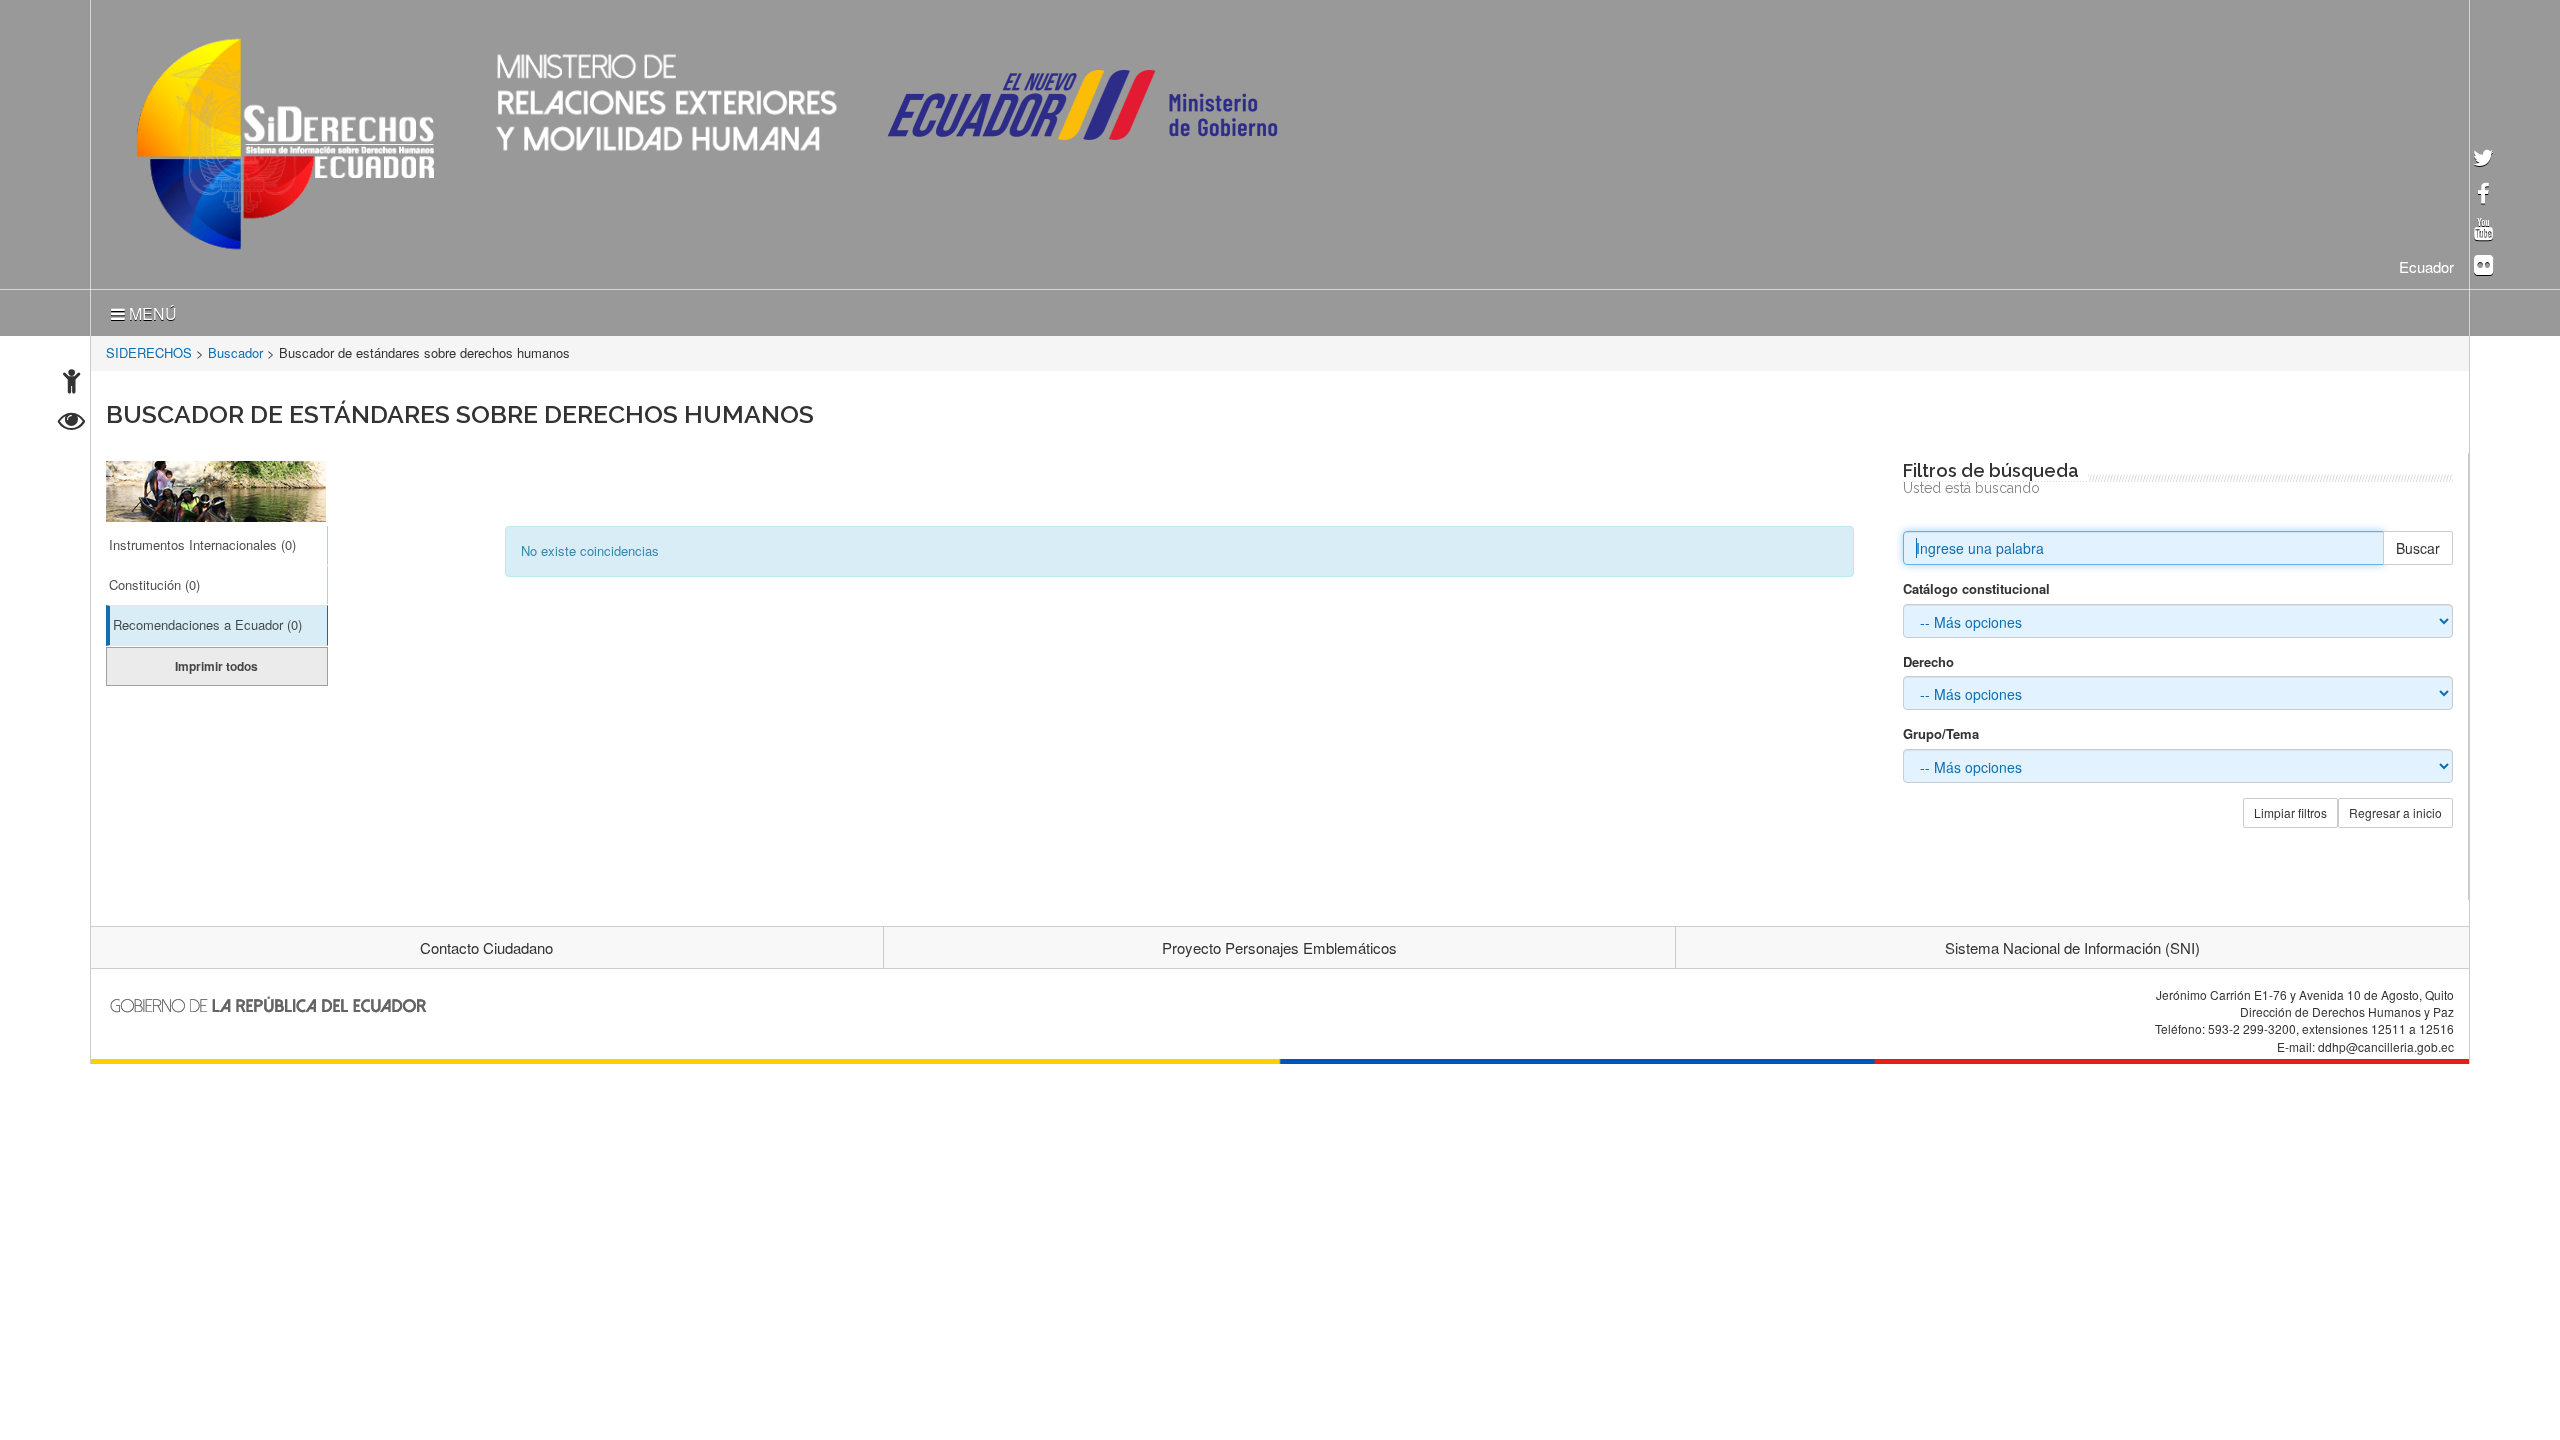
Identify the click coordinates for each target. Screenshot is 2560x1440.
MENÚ (151, 309)
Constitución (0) (154, 580)
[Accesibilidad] (71, 383)
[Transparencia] (71, 423)
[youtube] (2483, 230)
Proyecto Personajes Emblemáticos (1279, 943)
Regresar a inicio (2395, 808)
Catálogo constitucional (1976, 585)
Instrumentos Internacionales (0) (202, 540)
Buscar (2418, 544)
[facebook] (2483, 195)
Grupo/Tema (1941, 730)
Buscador (235, 348)
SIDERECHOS (149, 348)
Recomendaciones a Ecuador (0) (207, 620)
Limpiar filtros (2290, 808)
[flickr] (2483, 266)
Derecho (1928, 658)
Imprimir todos (216, 662)
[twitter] (2483, 159)
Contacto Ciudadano (486, 943)
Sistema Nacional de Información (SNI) (2072, 943)
